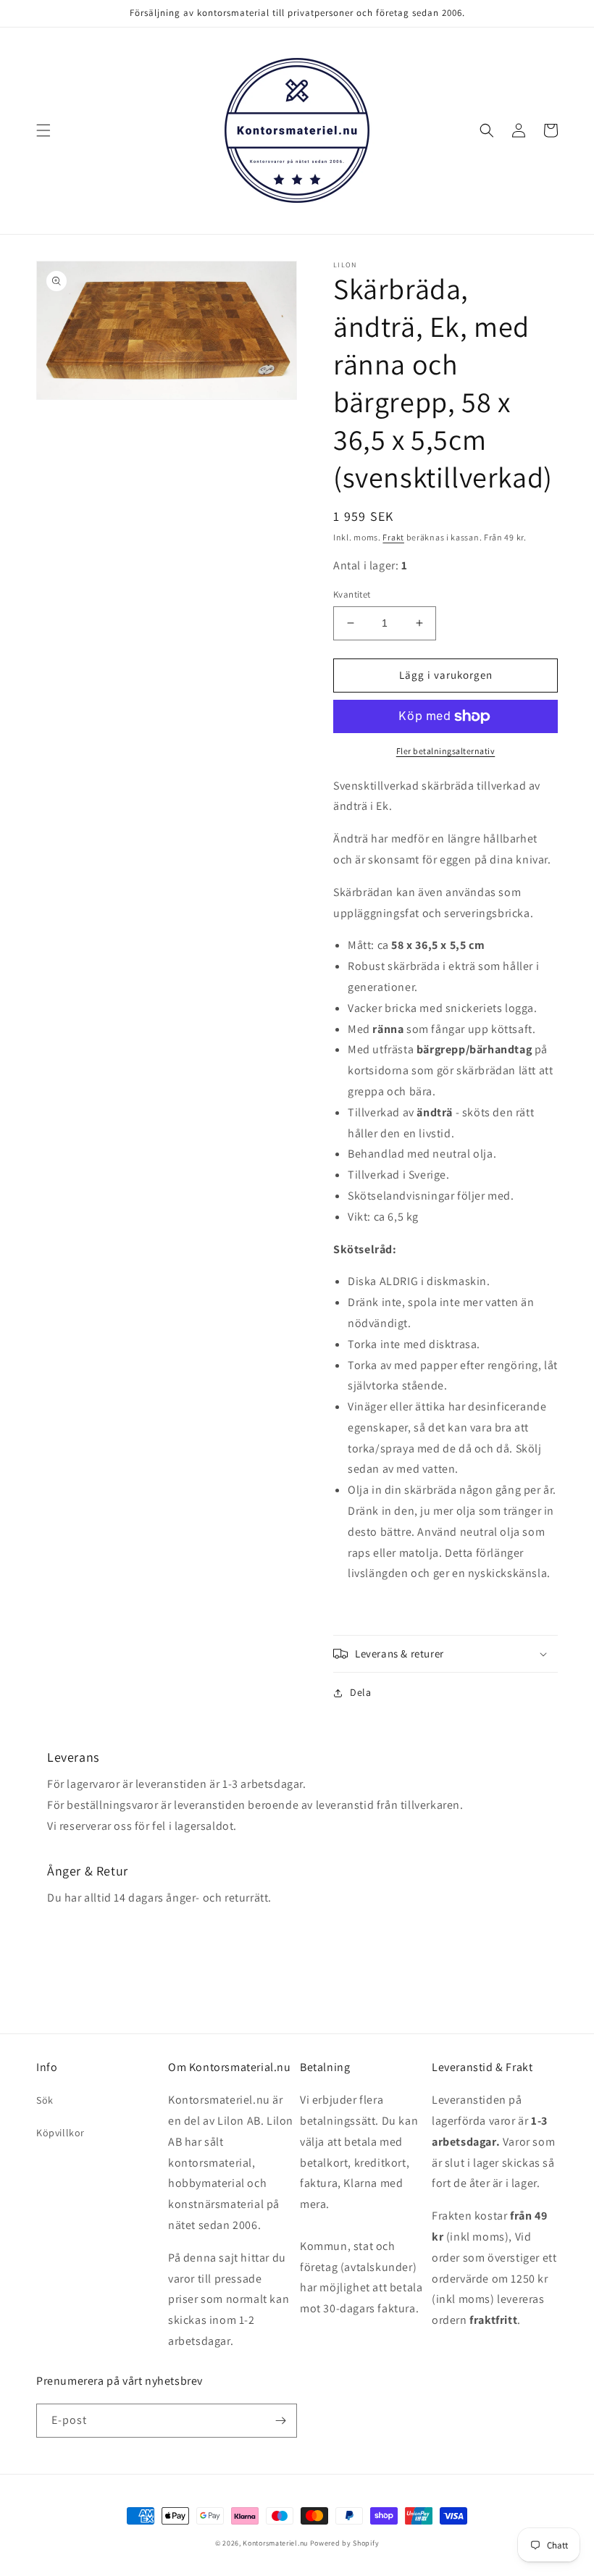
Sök (45, 2100)
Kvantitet (352, 594)
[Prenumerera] (280, 2421)
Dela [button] (360, 1692)
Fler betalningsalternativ (446, 751)
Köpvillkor (60, 2133)
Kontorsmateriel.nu (275, 2543)
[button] (43, 130)
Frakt (393, 537)
